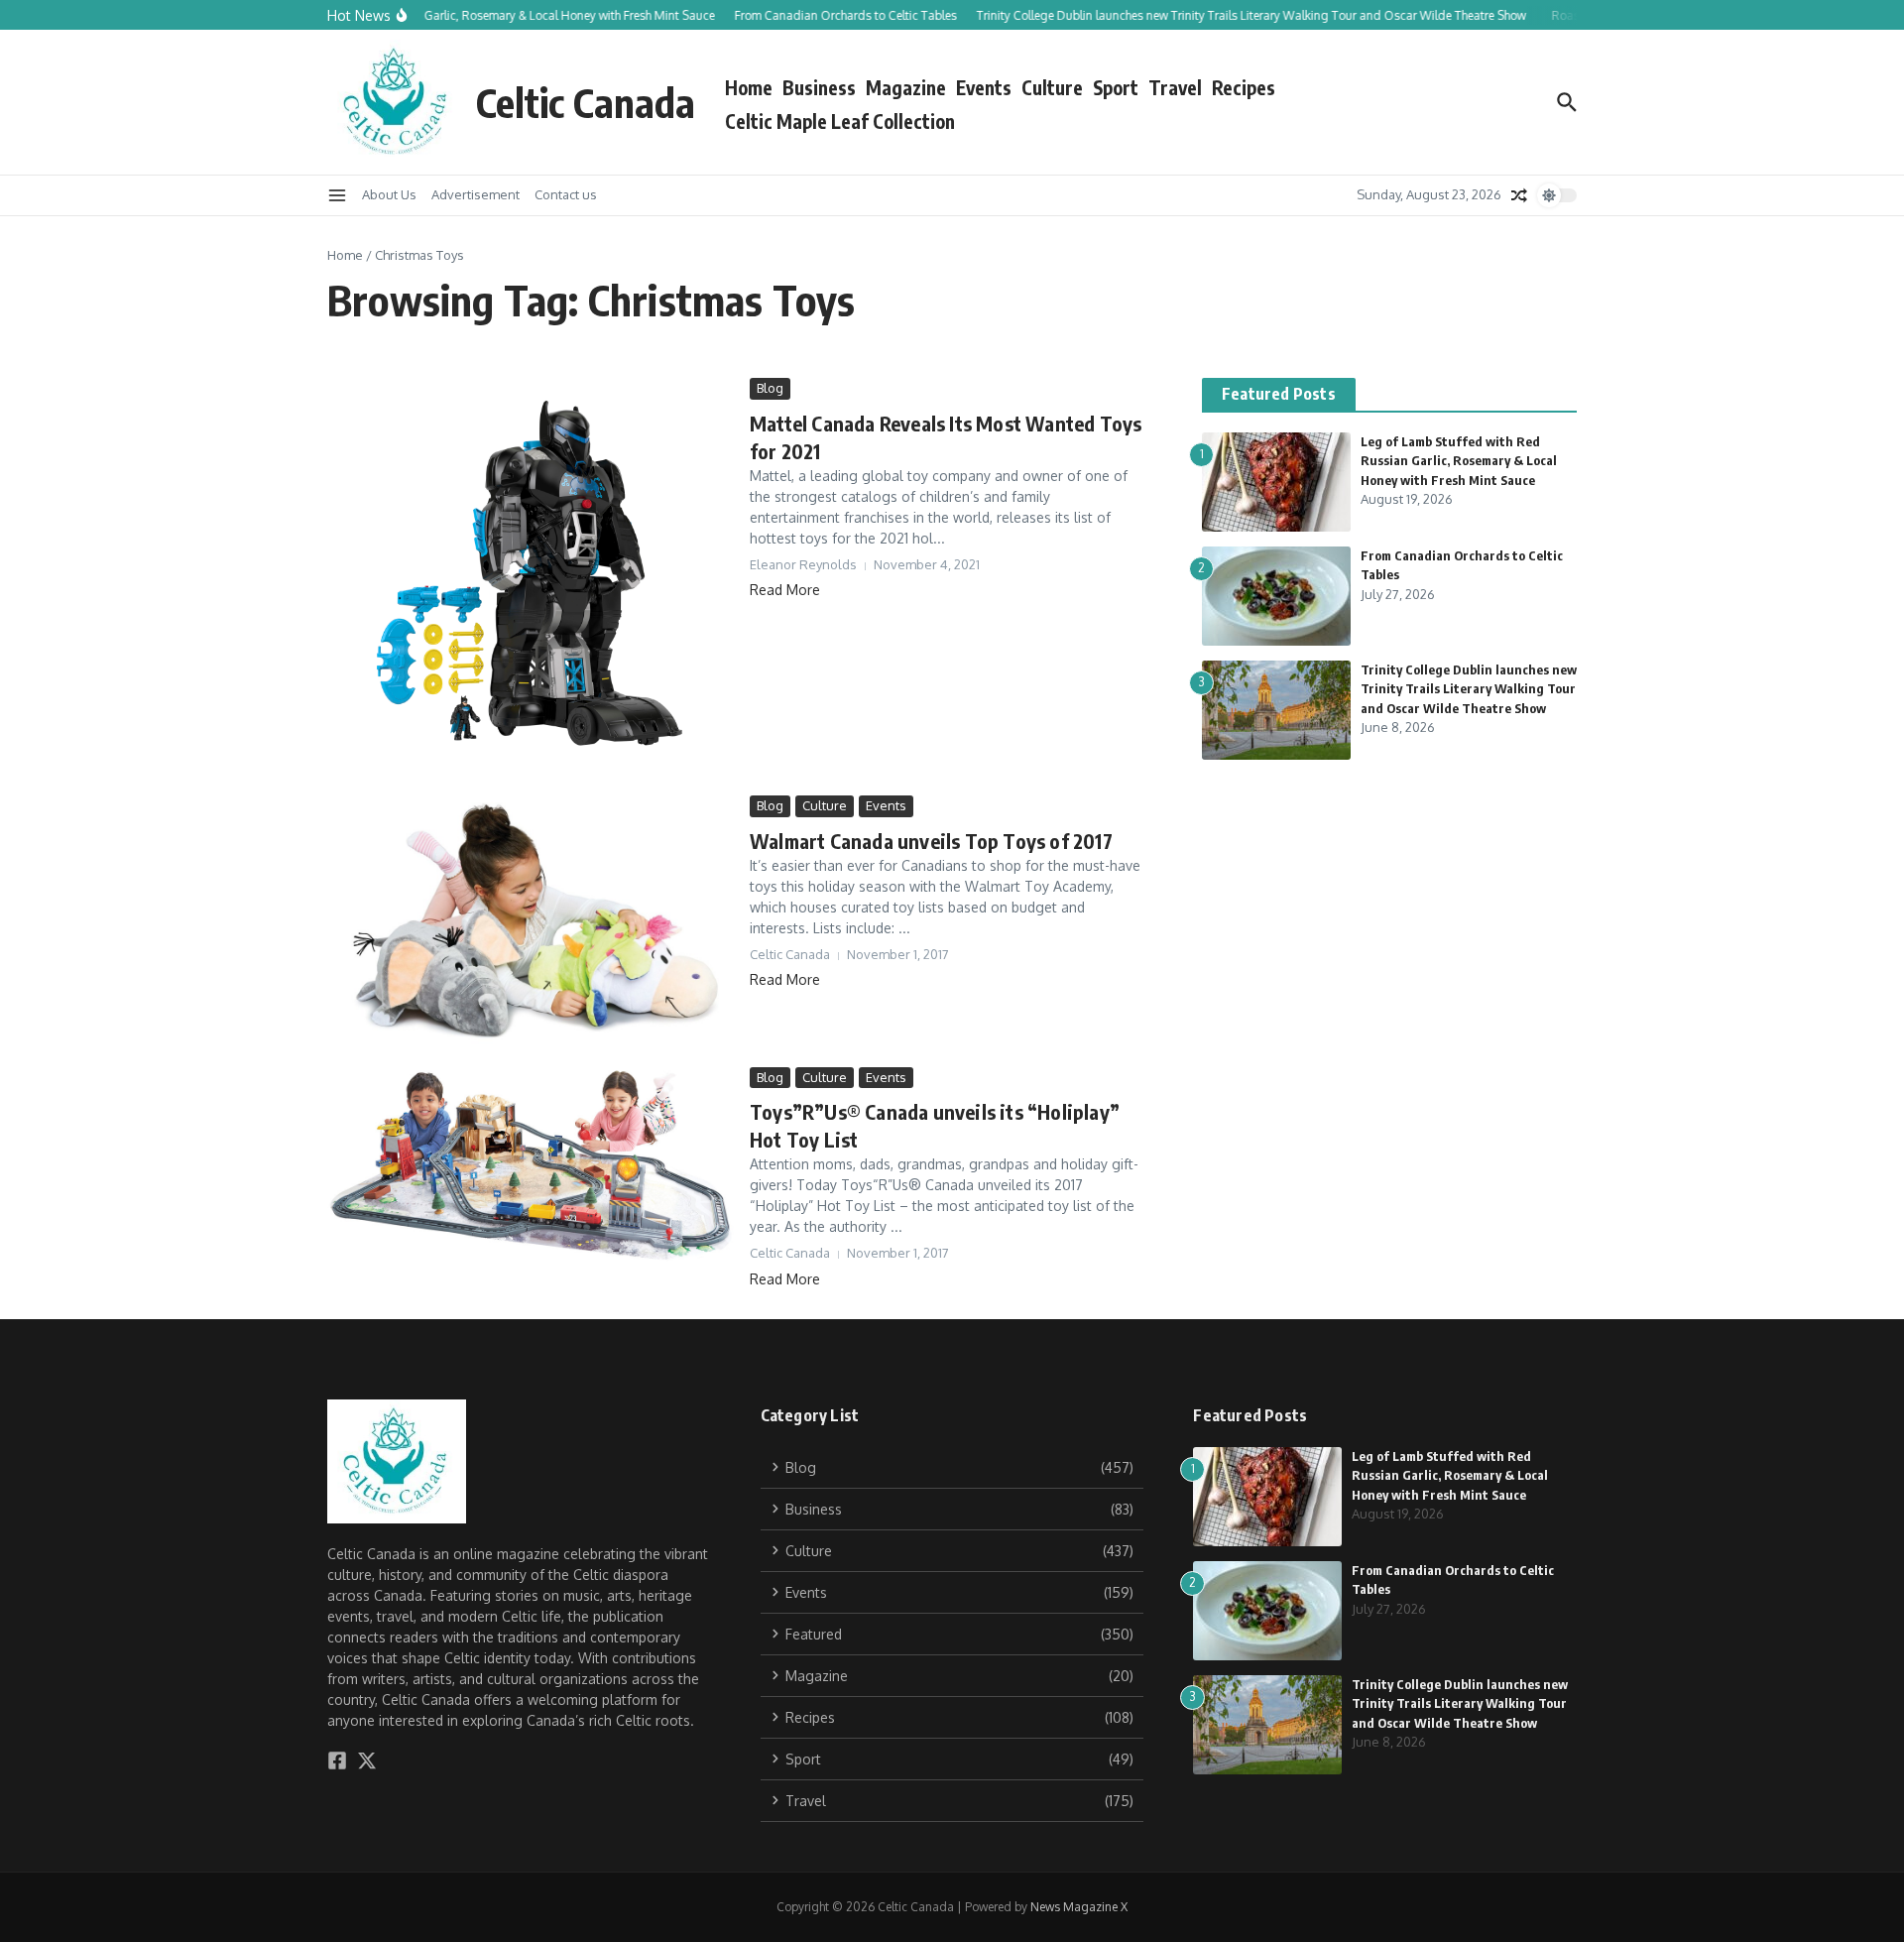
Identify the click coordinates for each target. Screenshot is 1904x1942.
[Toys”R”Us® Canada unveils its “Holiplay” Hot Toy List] (531, 1165)
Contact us (566, 194)
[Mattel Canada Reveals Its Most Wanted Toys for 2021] (531, 582)
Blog (770, 388)
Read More (785, 590)
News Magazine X (1079, 1907)
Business (819, 87)
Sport (1116, 87)
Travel (1175, 87)
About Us (389, 194)
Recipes (1244, 87)
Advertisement (476, 194)
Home (749, 87)
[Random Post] (1519, 195)
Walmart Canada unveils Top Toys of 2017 (931, 841)
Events (984, 87)
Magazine (906, 87)
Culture (1052, 87)
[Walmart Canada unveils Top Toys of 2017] (531, 926)
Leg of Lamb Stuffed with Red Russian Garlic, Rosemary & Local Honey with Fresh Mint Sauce (1459, 461)
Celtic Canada (586, 102)
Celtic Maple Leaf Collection (840, 121)
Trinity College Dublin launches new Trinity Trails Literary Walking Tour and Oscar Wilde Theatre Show (1469, 689)
